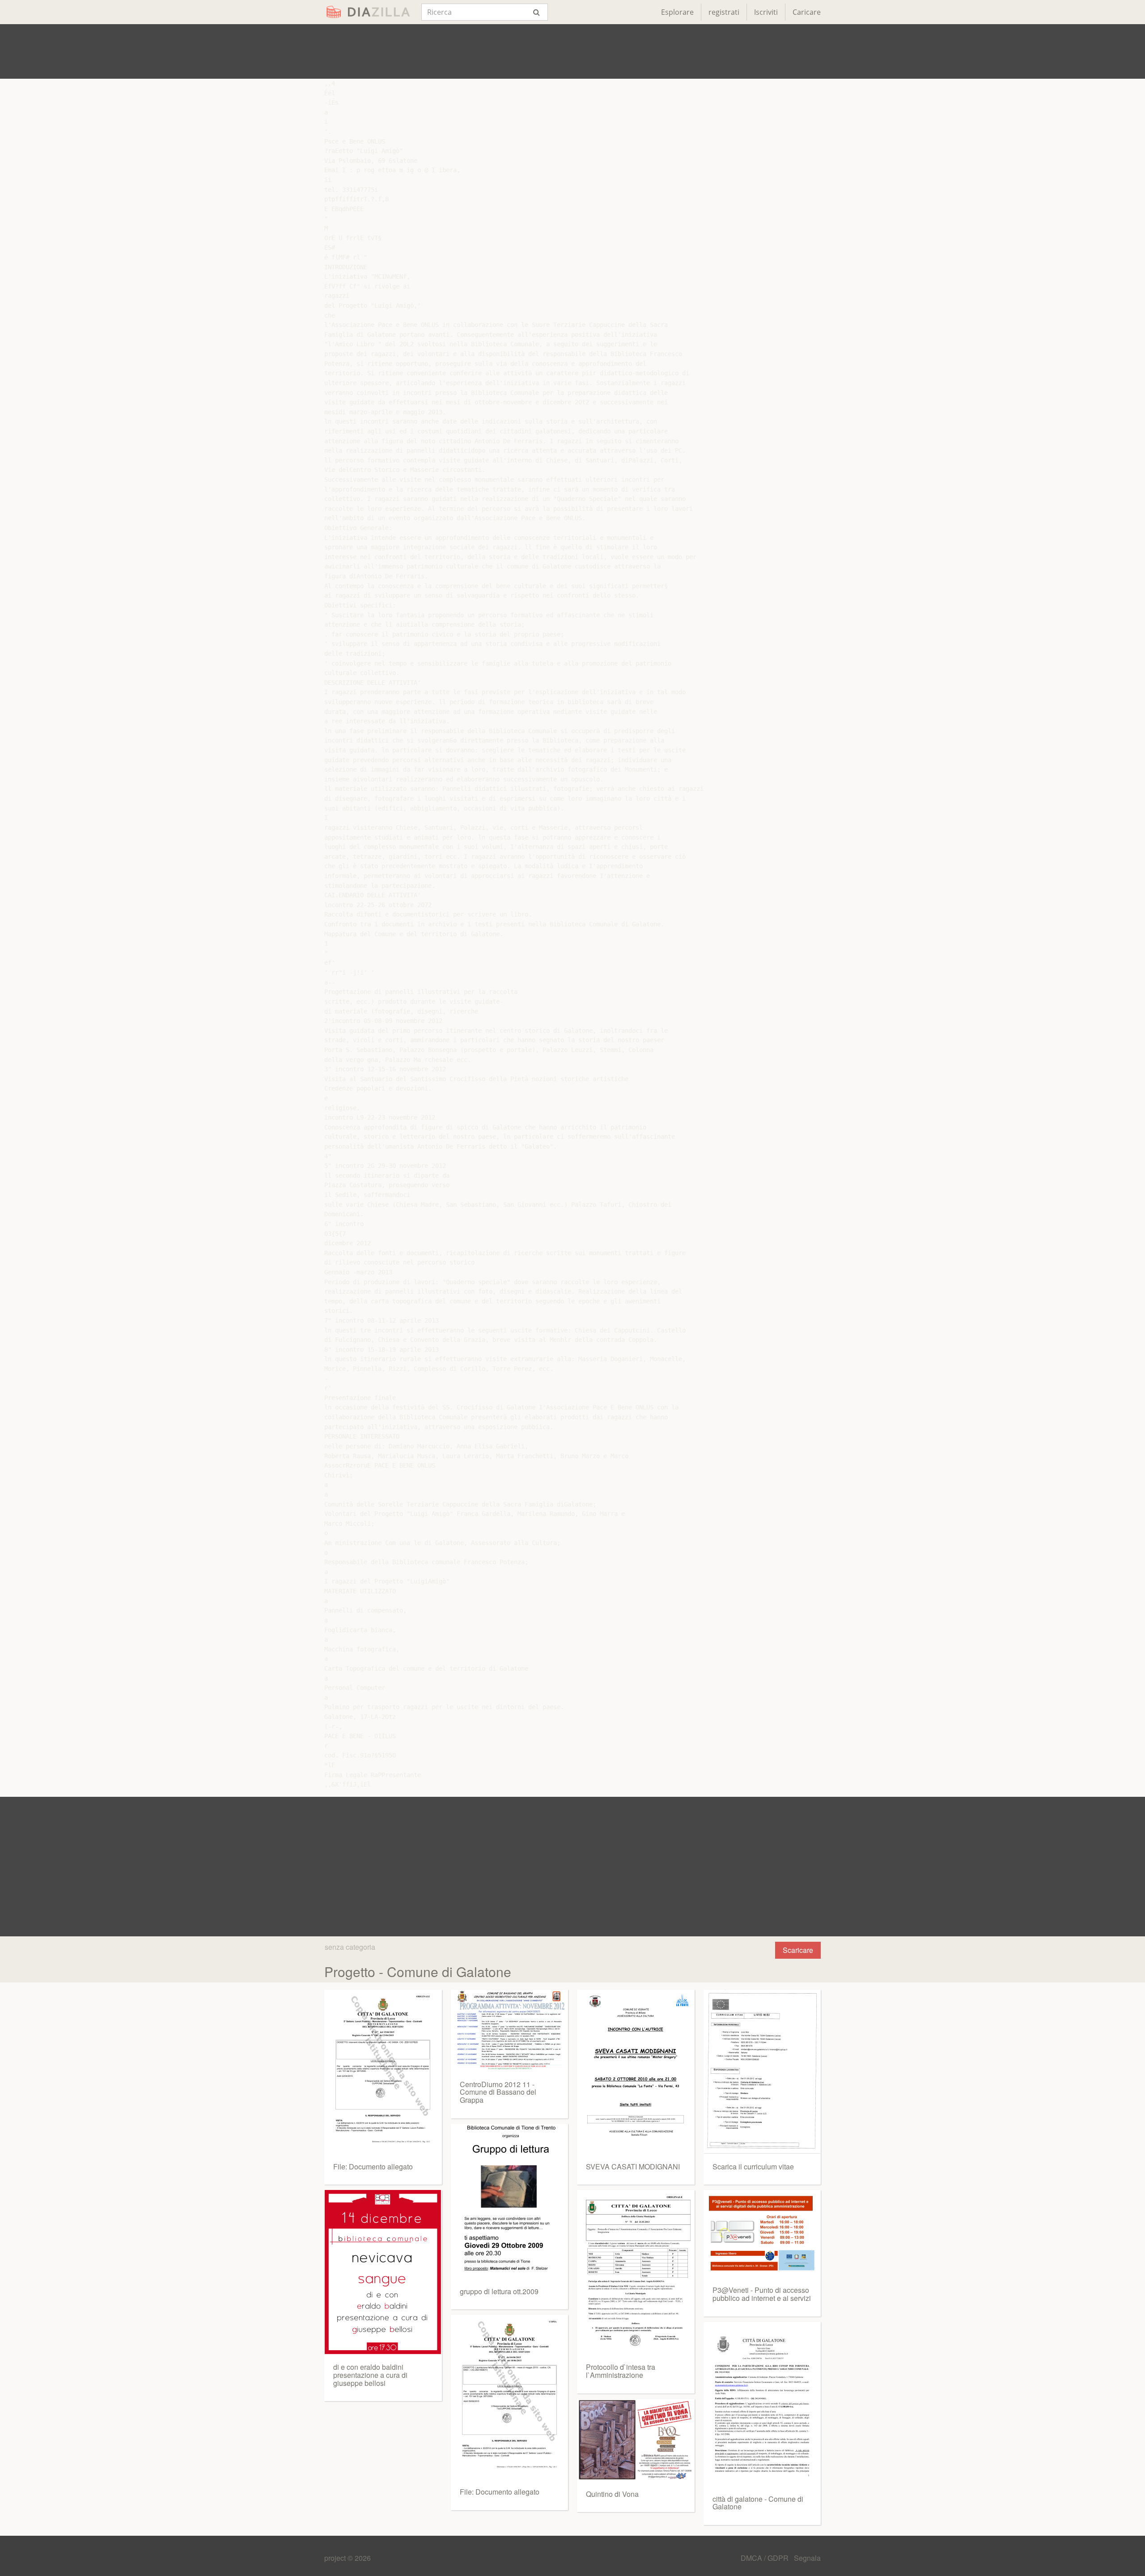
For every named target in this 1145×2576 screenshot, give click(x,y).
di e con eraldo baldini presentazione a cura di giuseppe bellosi (370, 2375)
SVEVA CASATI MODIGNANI (633, 2166)
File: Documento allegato (373, 2166)
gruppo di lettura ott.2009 (499, 2291)
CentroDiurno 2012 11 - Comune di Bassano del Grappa (498, 2092)
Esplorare (677, 12)
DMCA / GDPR (765, 2558)
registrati (724, 12)
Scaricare (798, 1950)
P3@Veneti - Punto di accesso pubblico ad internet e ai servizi (762, 2294)
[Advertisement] (572, 51)
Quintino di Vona (612, 2494)
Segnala (807, 2558)
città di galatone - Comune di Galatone (758, 2503)
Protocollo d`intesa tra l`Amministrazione (621, 2371)
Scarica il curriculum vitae (753, 2166)
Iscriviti (766, 12)
